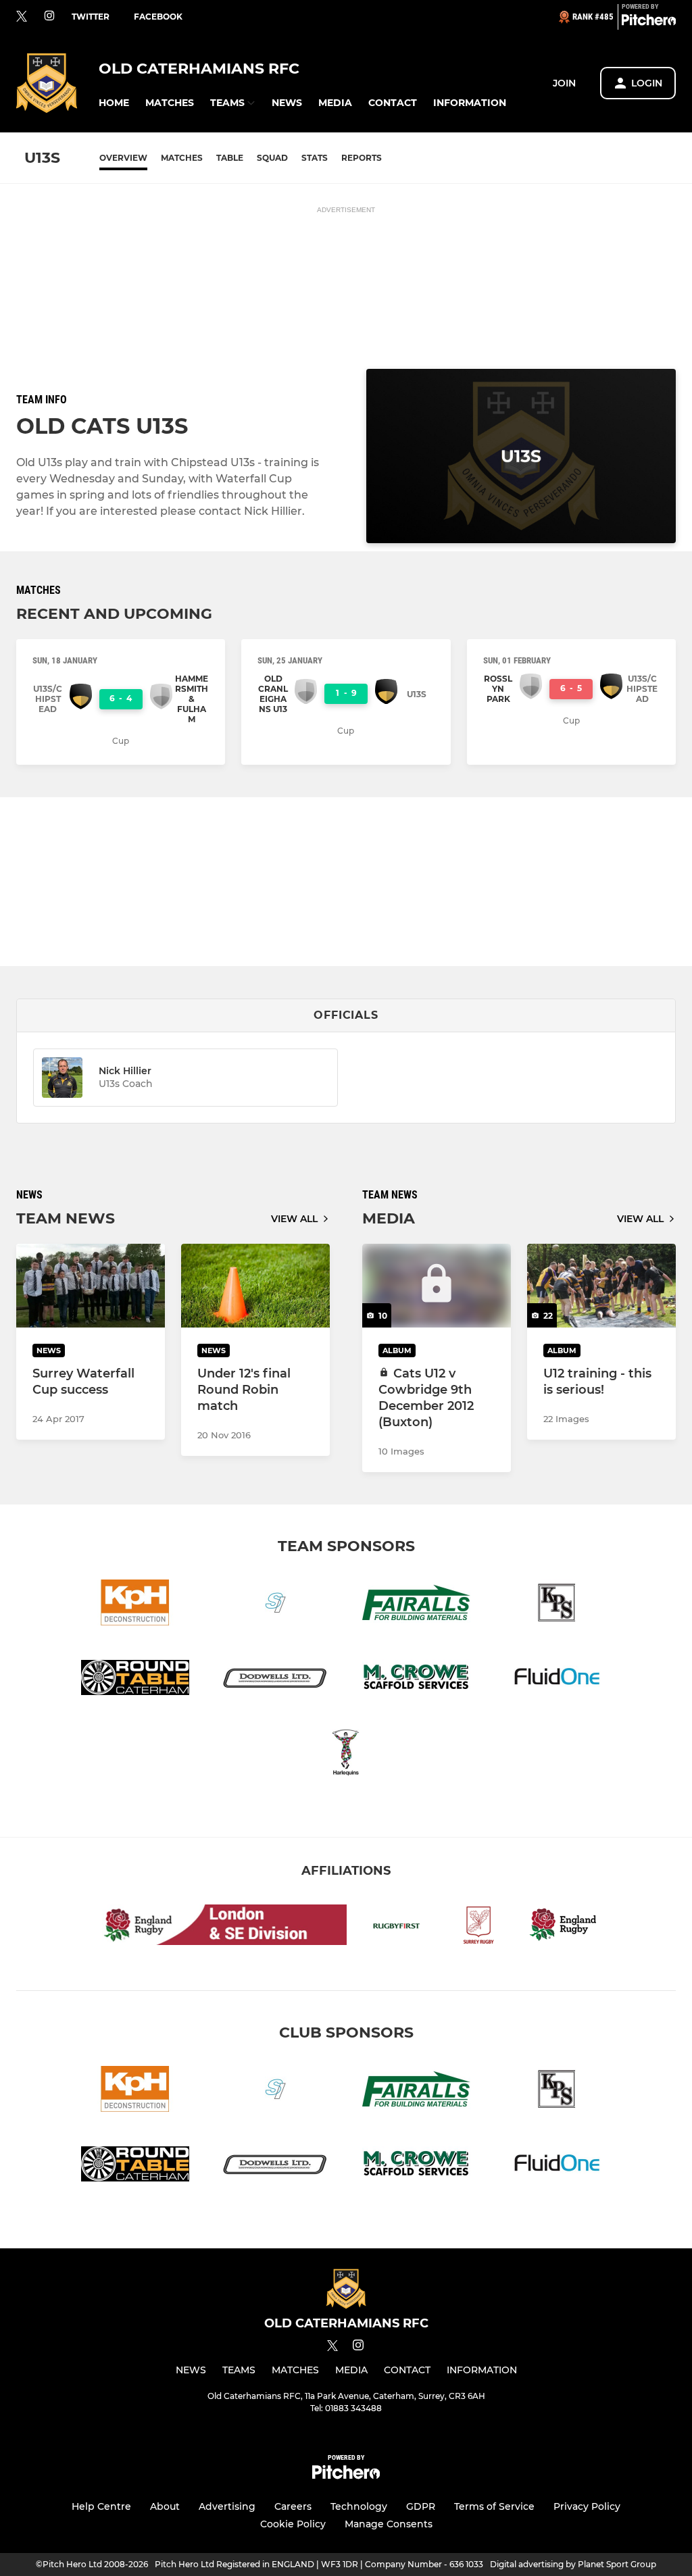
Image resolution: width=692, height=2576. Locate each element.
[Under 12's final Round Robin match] (255, 1286)
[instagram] (49, 17)
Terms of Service (494, 2506)
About (165, 2506)
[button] (114, 103)
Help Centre (101, 2506)
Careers (293, 2506)
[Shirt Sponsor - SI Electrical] (276, 1605)
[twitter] (22, 17)
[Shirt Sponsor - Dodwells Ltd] (276, 1680)
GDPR (421, 2506)
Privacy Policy (587, 2506)
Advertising (227, 2506)
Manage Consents (389, 2524)
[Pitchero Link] (649, 22)
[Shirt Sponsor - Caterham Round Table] (135, 1680)
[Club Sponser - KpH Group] (135, 1605)
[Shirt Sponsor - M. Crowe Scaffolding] (416, 1680)
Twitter (91, 17)
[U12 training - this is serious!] (601, 1286)
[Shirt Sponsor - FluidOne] (557, 1680)
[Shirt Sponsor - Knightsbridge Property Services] (557, 1605)
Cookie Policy (293, 2524)
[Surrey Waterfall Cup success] (91, 1286)
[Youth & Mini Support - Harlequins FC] (346, 1755)
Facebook (158, 17)
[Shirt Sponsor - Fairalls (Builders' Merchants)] (416, 1605)
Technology (359, 2506)
